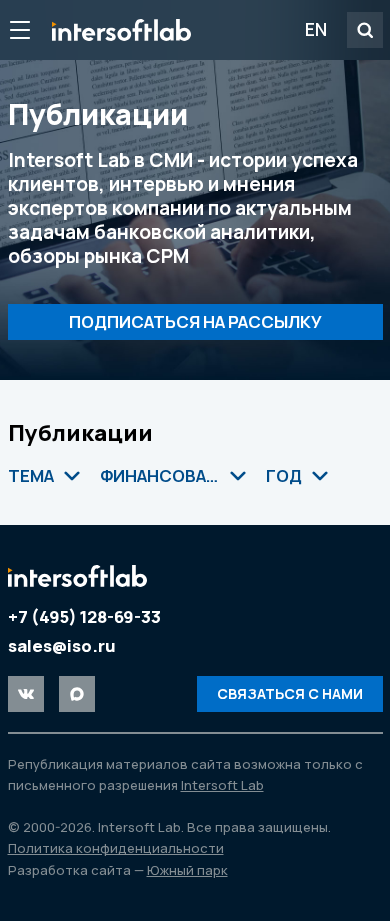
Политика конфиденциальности (116, 848)
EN (316, 29)
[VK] (26, 694)
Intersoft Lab (121, 30)
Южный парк (187, 870)
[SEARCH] (365, 30)
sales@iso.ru (62, 645)
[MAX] (77, 694)
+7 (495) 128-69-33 (84, 616)
